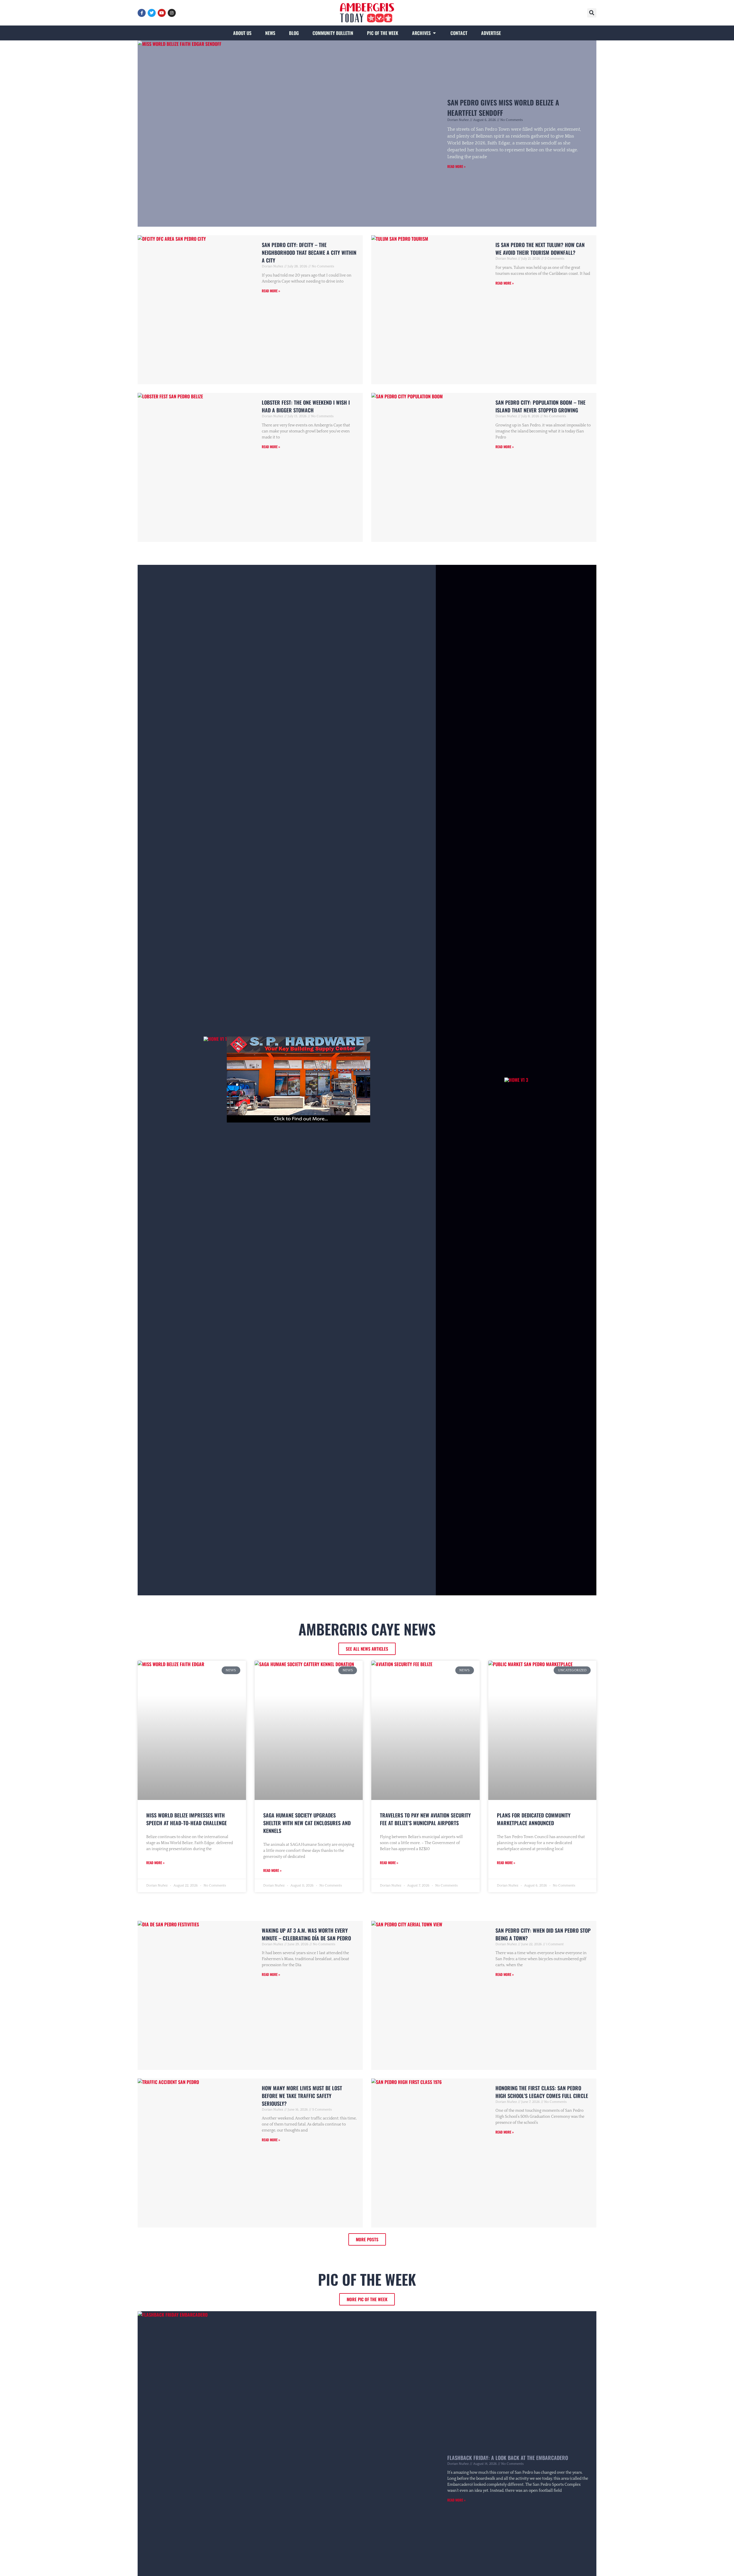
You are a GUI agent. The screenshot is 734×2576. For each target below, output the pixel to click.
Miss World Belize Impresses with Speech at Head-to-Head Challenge (187, 1819)
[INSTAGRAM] (172, 13)
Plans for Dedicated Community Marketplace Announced (534, 1819)
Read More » (456, 166)
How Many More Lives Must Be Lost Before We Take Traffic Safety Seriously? (302, 2096)
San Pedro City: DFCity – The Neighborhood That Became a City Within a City (309, 252)
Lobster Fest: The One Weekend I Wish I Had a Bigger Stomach (306, 406)
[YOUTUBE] (162, 13)
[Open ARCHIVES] (434, 33)
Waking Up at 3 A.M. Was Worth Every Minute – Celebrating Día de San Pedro (306, 1934)
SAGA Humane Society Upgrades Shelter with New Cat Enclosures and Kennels (307, 1823)
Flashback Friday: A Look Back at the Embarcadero (508, 2458)
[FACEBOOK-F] (142, 13)
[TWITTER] (152, 13)
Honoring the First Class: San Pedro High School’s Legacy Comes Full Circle (542, 2092)
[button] (592, 13)
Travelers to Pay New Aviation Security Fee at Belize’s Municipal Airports (425, 1819)
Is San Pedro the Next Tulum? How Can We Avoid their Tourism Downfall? (540, 249)
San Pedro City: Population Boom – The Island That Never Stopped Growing (540, 406)
